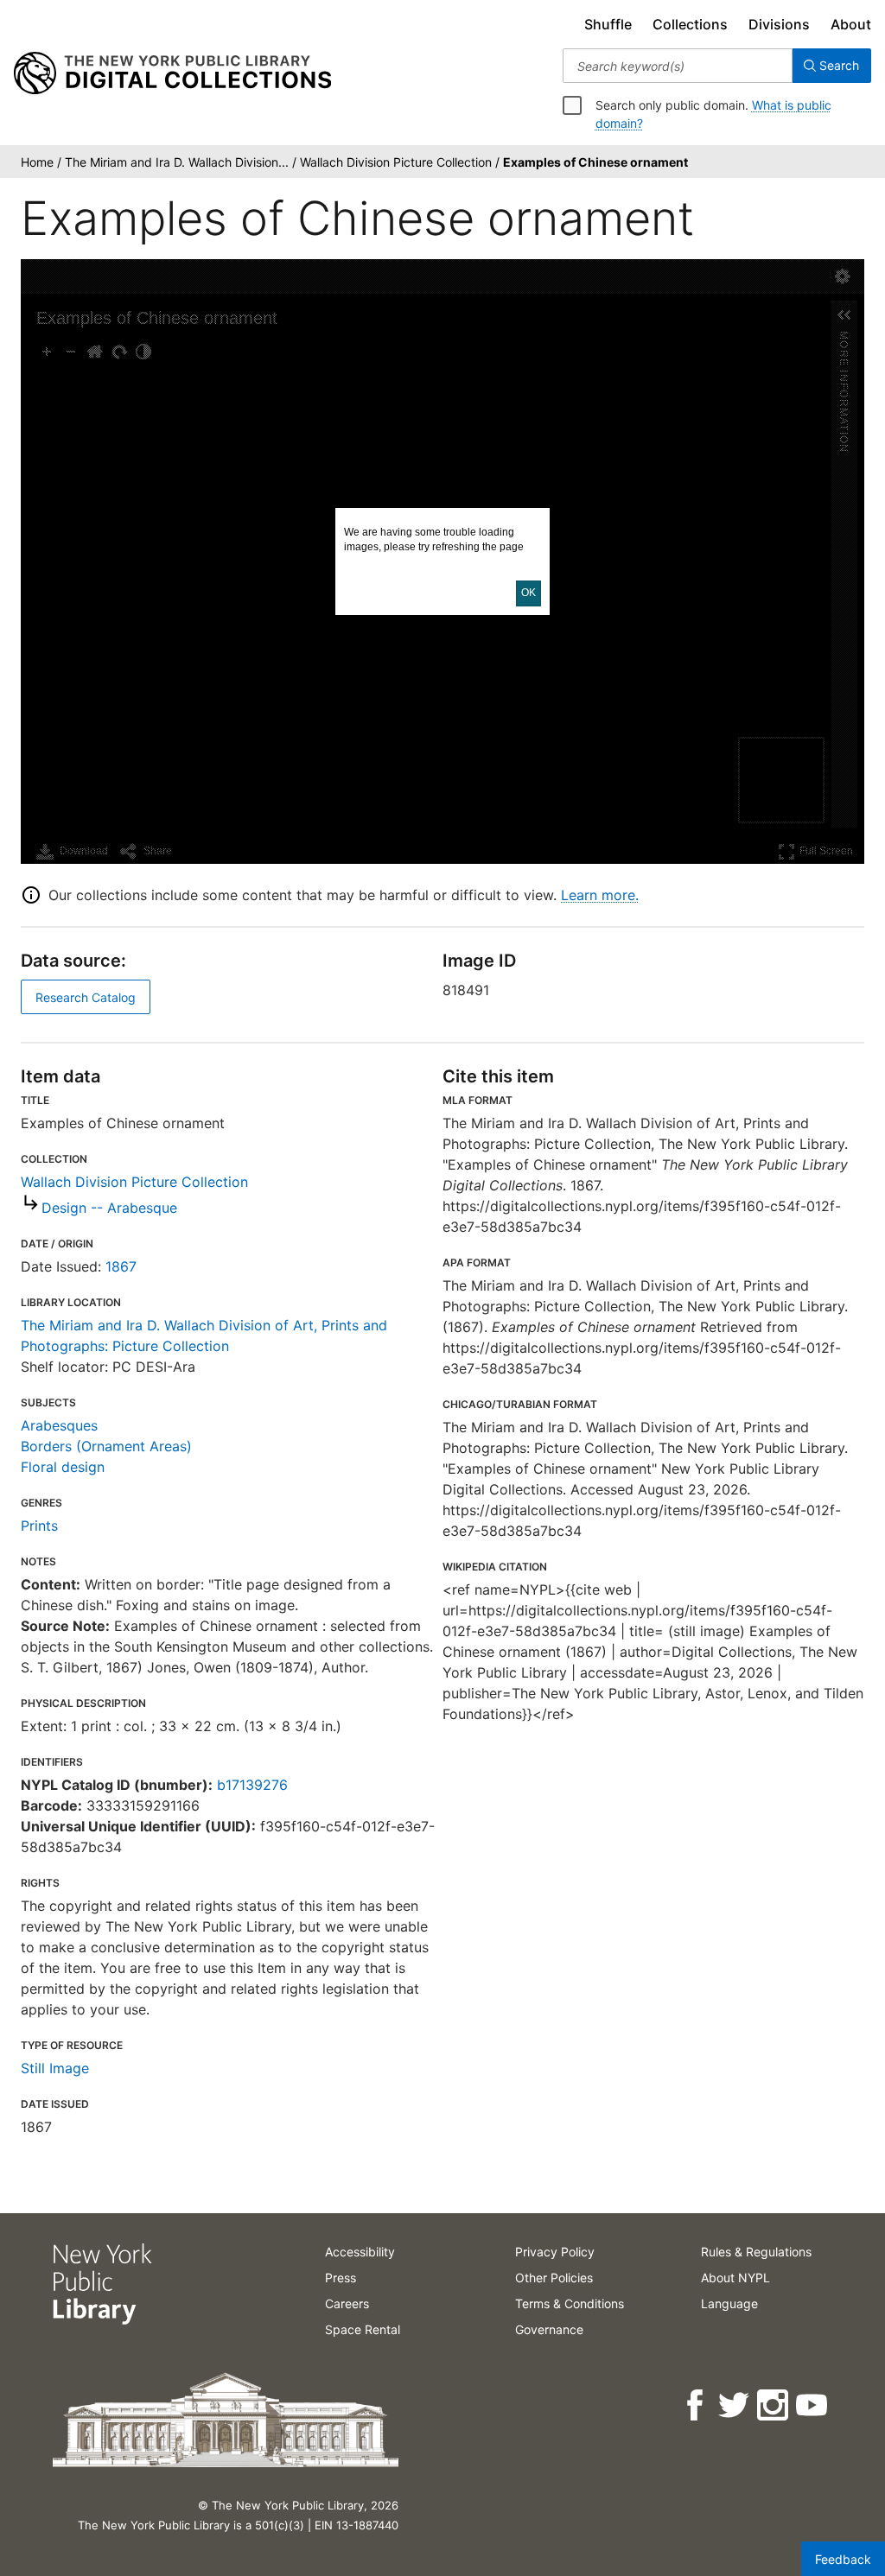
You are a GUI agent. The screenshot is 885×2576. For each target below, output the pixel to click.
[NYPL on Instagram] (774, 2405)
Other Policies (554, 2278)
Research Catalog (86, 997)
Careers (347, 2303)
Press (341, 2278)
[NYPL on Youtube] (813, 2405)
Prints (39, 1526)
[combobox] (678, 66)
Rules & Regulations (756, 2252)
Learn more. (600, 895)
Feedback (843, 2559)
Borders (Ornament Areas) (106, 1446)
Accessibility (360, 2252)
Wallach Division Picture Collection (134, 1182)
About (851, 24)
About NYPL (735, 2278)
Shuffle (608, 24)
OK (528, 593)
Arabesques (59, 1425)
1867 (121, 1266)
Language (729, 2303)
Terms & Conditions (570, 2303)
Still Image (55, 2068)
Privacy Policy (555, 2252)
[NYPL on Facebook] (696, 2405)
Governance (549, 2329)
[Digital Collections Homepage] (172, 73)
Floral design (63, 1467)
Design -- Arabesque (109, 1208)
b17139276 (252, 1785)
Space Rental (363, 2329)
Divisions (779, 24)
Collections (690, 24)
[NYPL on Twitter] (735, 2405)
